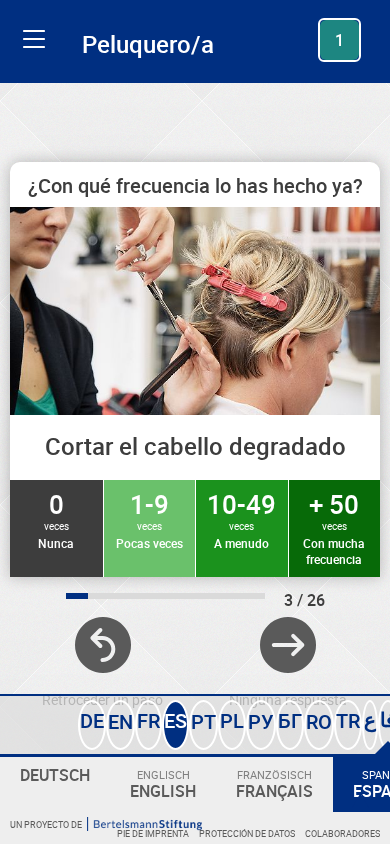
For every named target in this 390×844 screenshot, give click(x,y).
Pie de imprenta (153, 833)
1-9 (149, 519)
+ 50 (334, 527)
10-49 (241, 519)
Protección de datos (247, 833)
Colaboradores (342, 833)
